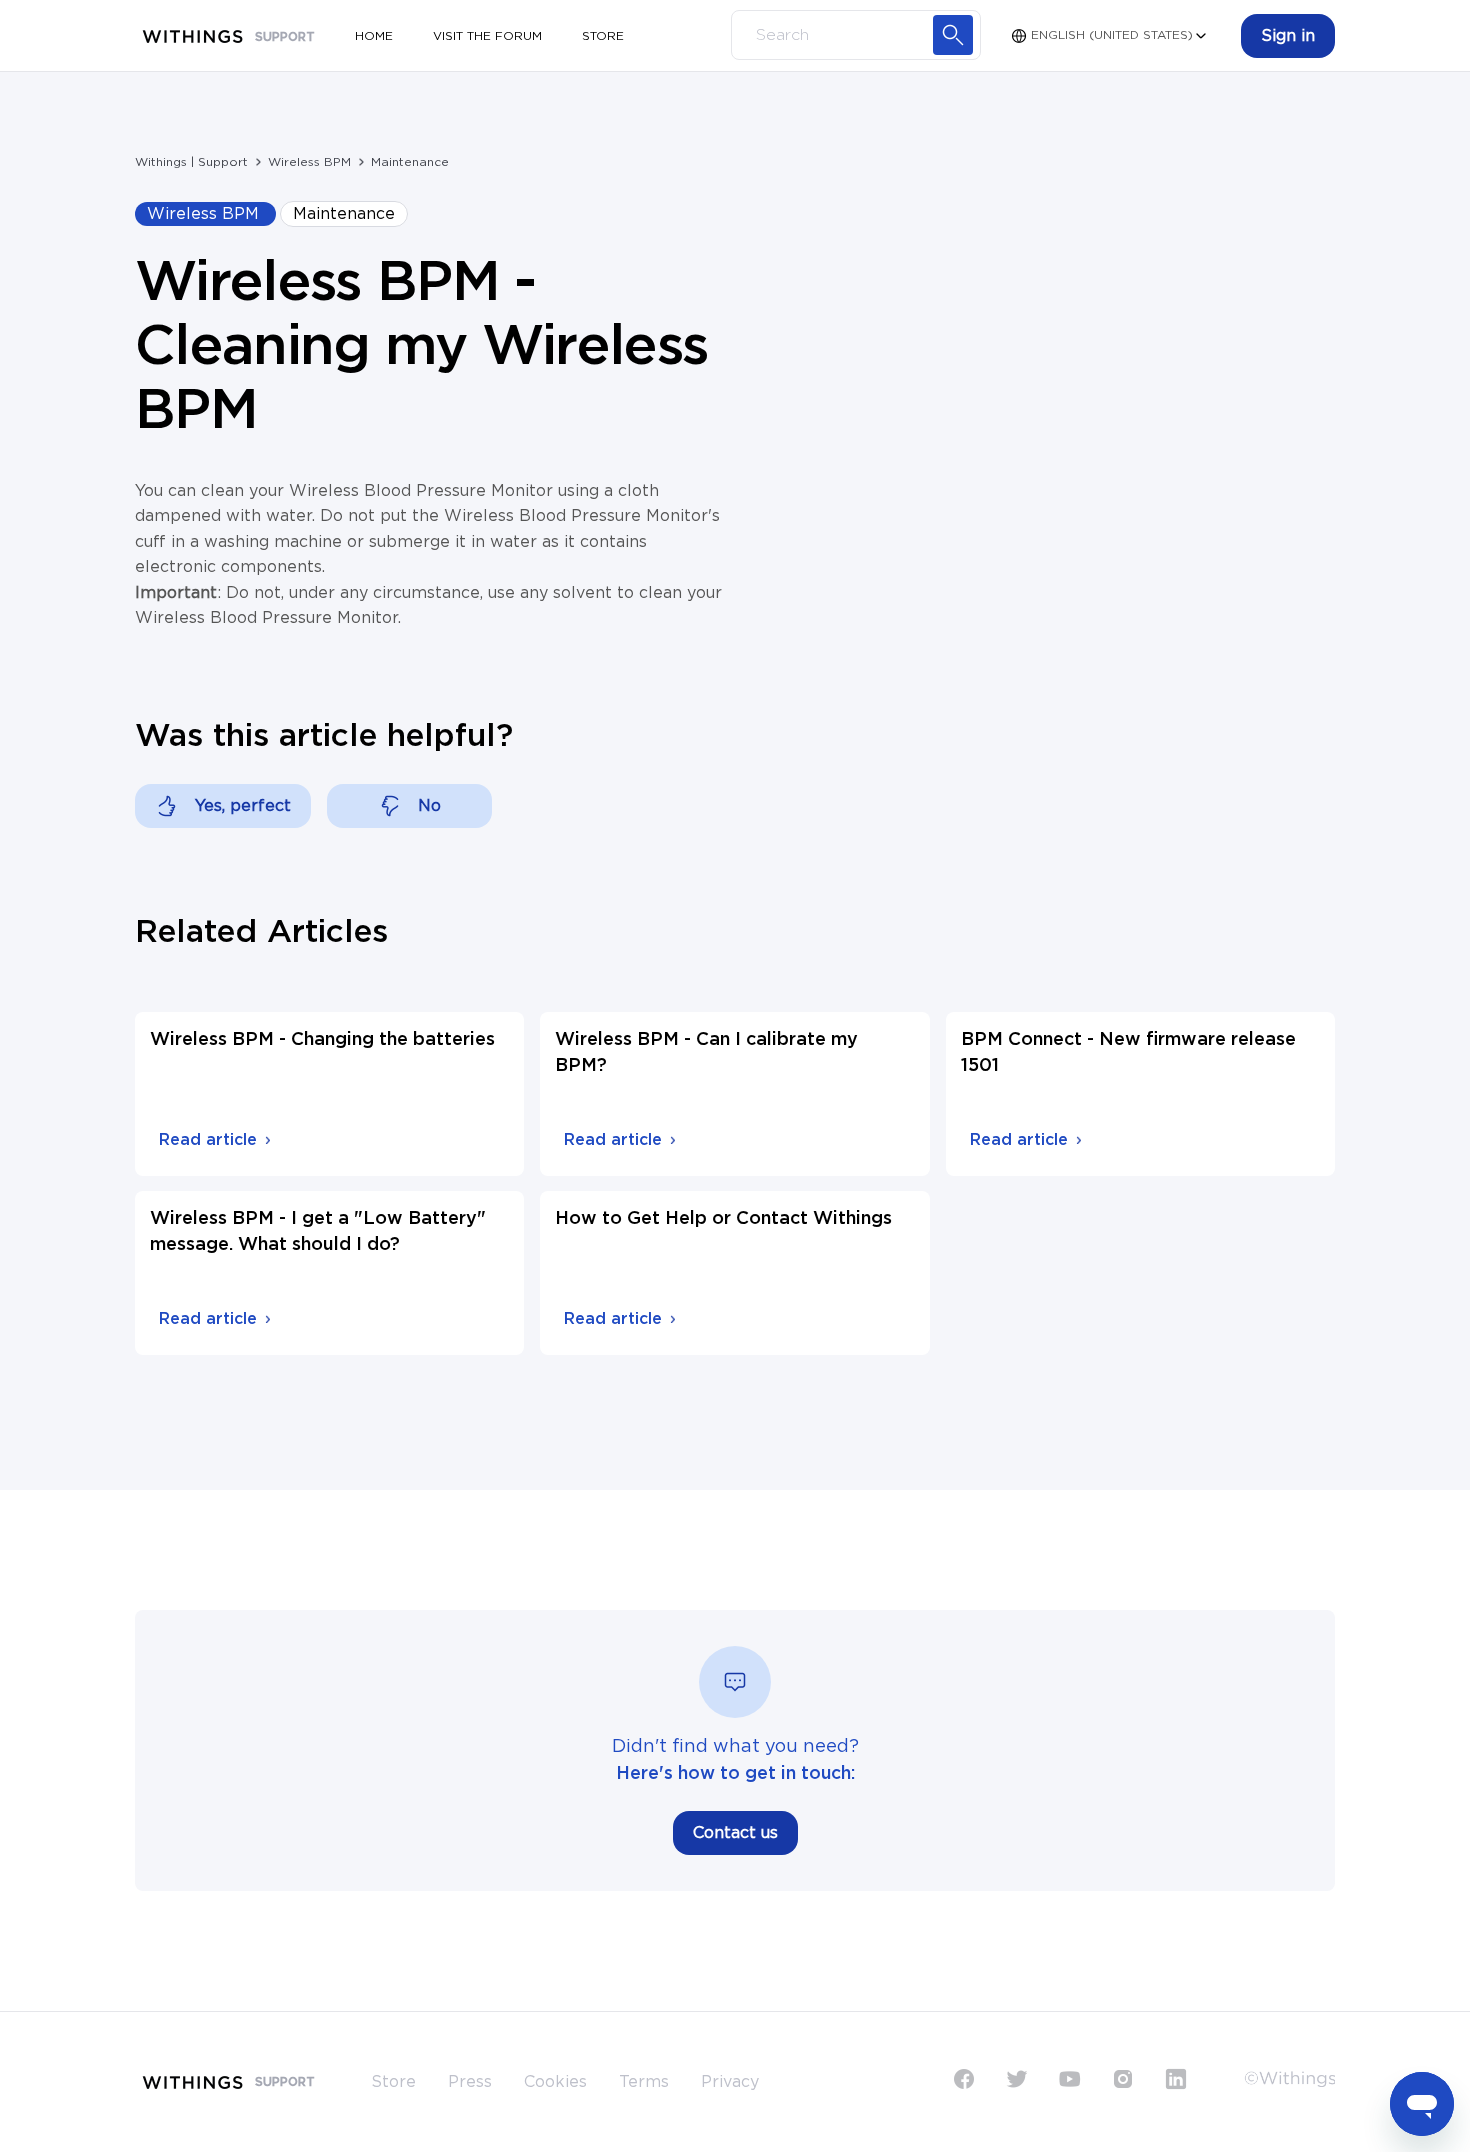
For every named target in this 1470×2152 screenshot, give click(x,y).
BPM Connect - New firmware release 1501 (1128, 1053)
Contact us (735, 1833)
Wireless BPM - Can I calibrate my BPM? (706, 1053)
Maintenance (410, 162)
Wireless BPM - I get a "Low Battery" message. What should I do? (318, 1232)
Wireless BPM (309, 162)
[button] (1288, 36)
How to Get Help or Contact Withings (723, 1219)
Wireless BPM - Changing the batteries (322, 1040)
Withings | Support (191, 162)
